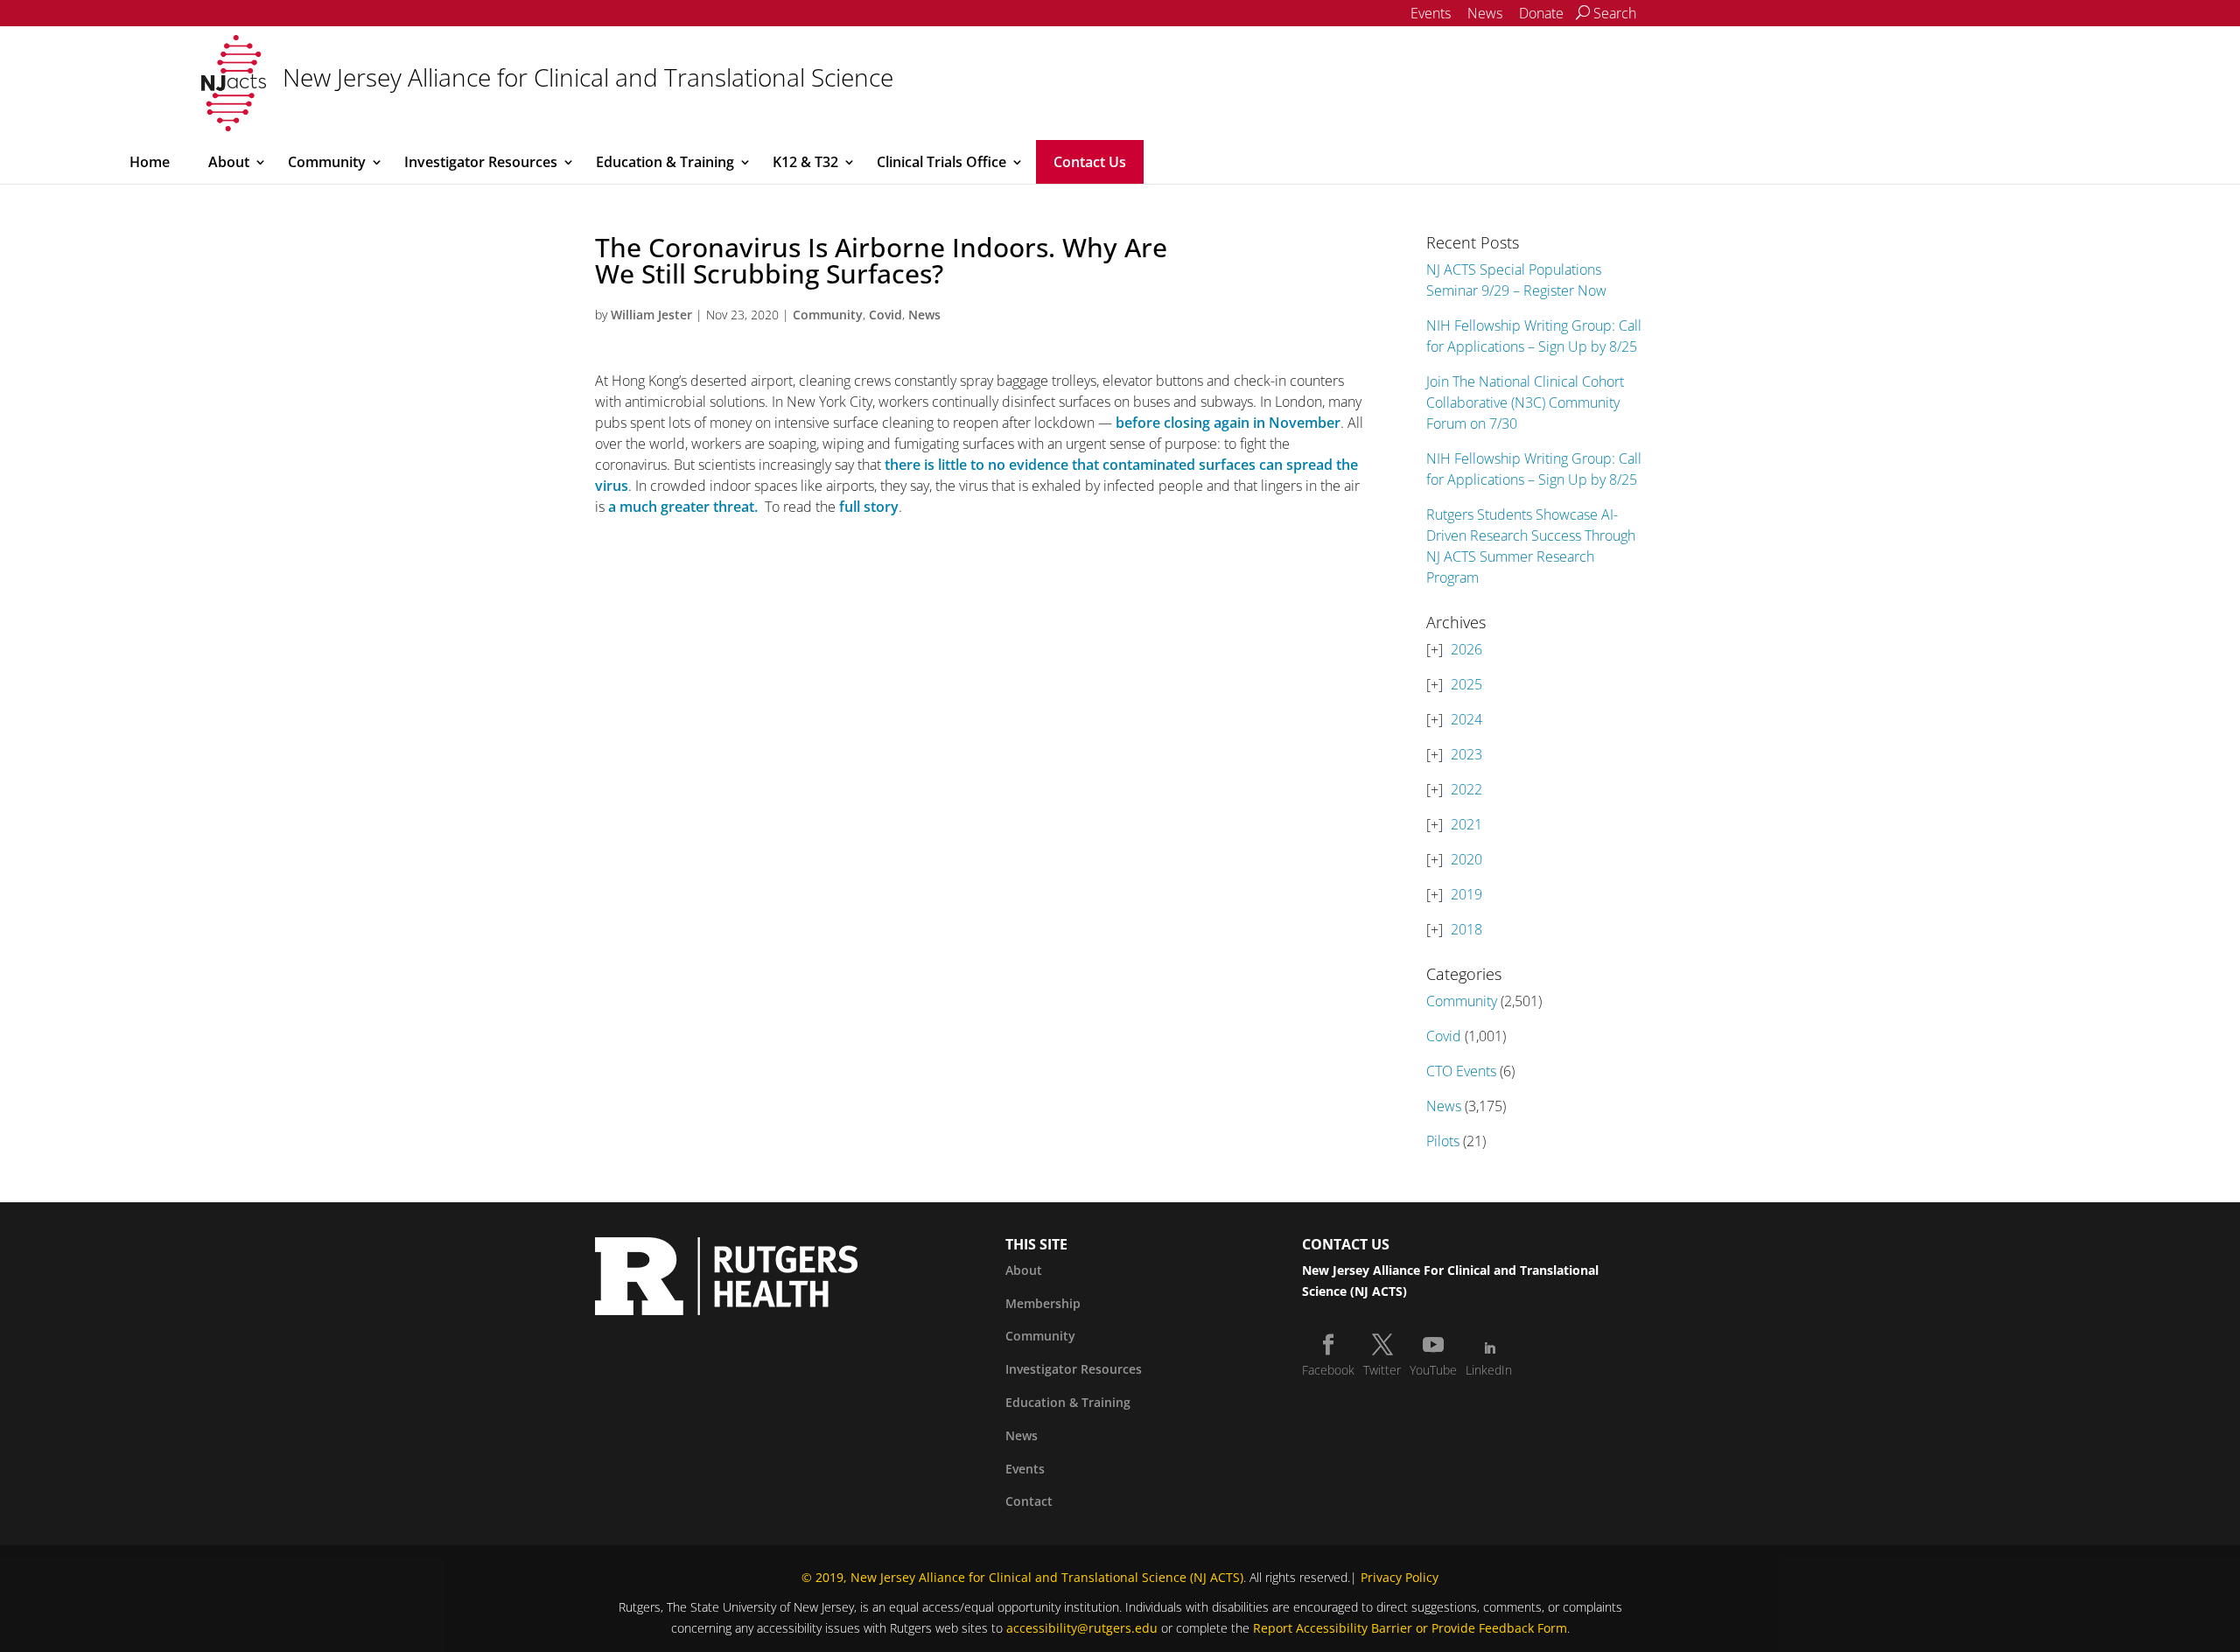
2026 (1466, 649)
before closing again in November (1228, 423)
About (229, 162)
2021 (1466, 824)
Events (1431, 13)
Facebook (1328, 1370)
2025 (1466, 684)
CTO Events (1461, 1071)
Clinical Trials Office (941, 162)
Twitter (1382, 1370)
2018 (1466, 929)
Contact (1029, 1501)
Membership (1043, 1303)
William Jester (651, 315)
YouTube (1433, 1370)
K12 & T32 (805, 162)
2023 (1466, 754)
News (1485, 13)
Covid (885, 315)
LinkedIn (1489, 1370)
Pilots (1443, 1141)
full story (869, 507)
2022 (1466, 789)
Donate (1541, 13)
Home (150, 162)
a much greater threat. (683, 507)
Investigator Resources (481, 162)
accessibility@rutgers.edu (1082, 1628)
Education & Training (665, 162)
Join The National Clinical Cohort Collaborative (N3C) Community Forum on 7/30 (1525, 402)
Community (327, 162)
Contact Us (1090, 162)
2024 (1466, 719)
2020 (1466, 859)
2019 (1466, 894)
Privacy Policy (1400, 1577)
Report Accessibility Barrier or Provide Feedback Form (1410, 1628)
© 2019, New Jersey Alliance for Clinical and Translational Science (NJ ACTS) (1022, 1577)
